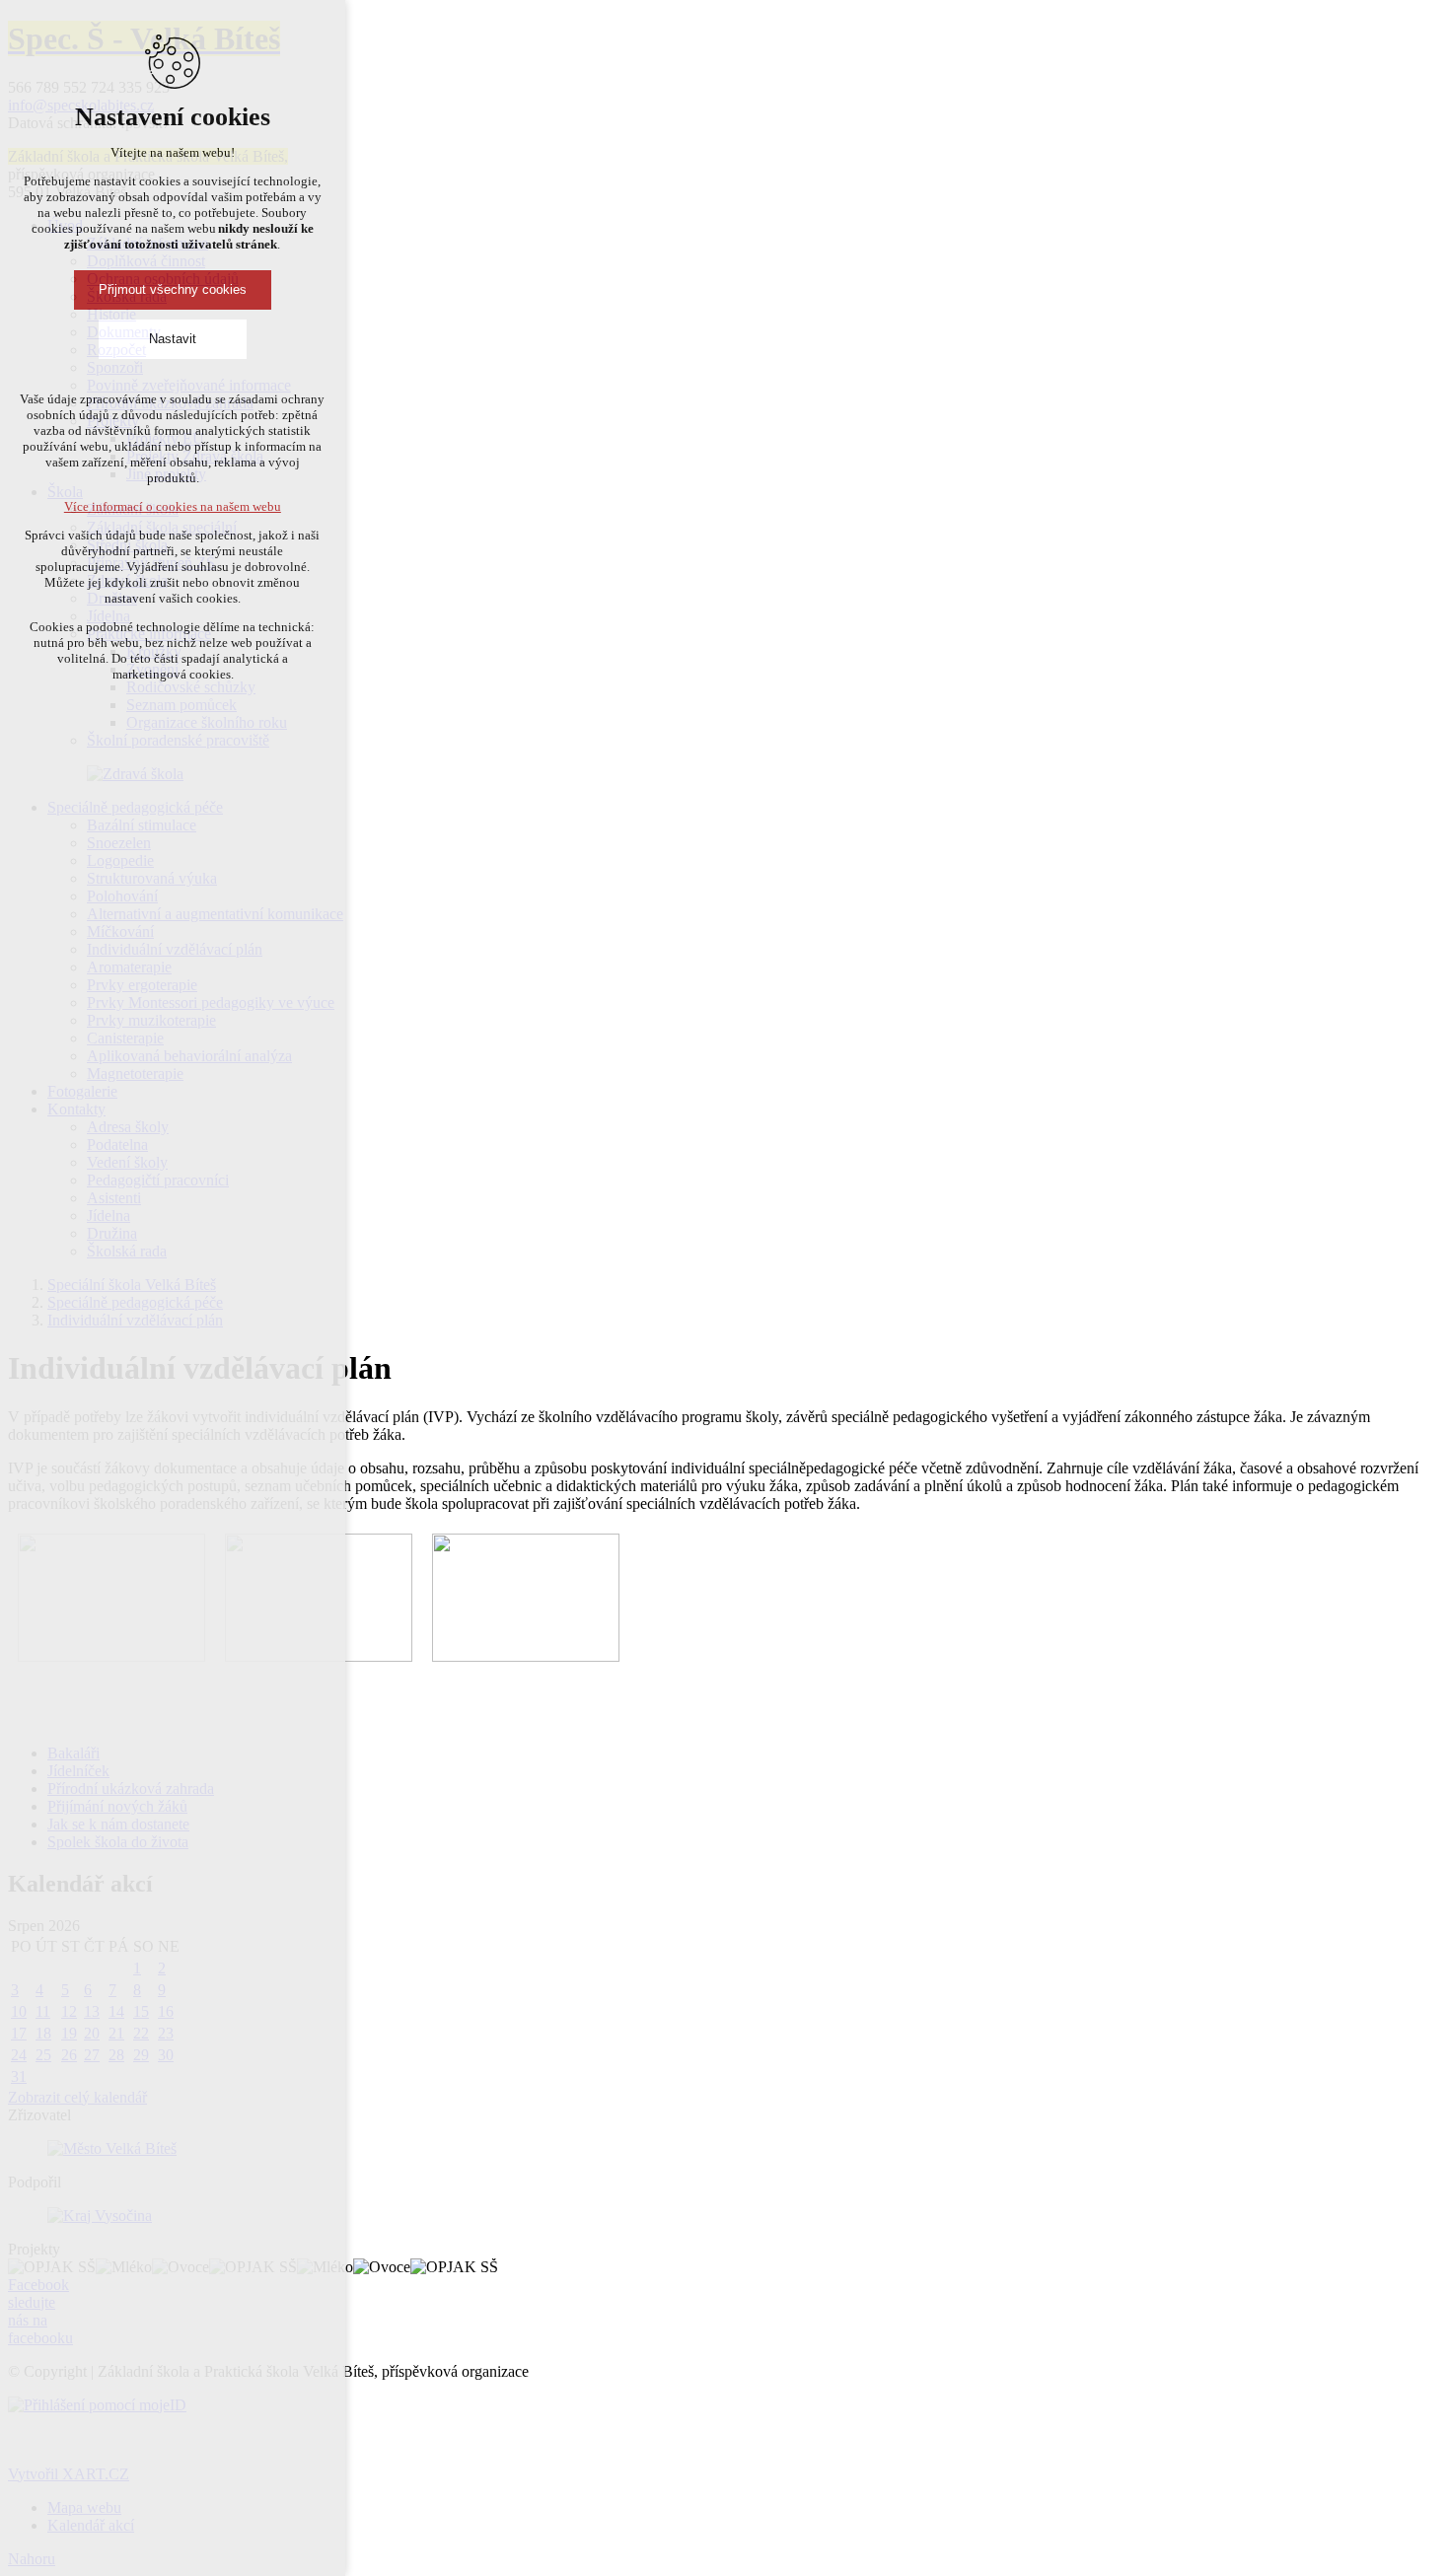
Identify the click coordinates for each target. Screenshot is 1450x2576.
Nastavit (173, 339)
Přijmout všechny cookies (173, 289)
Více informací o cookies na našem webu (173, 506)
